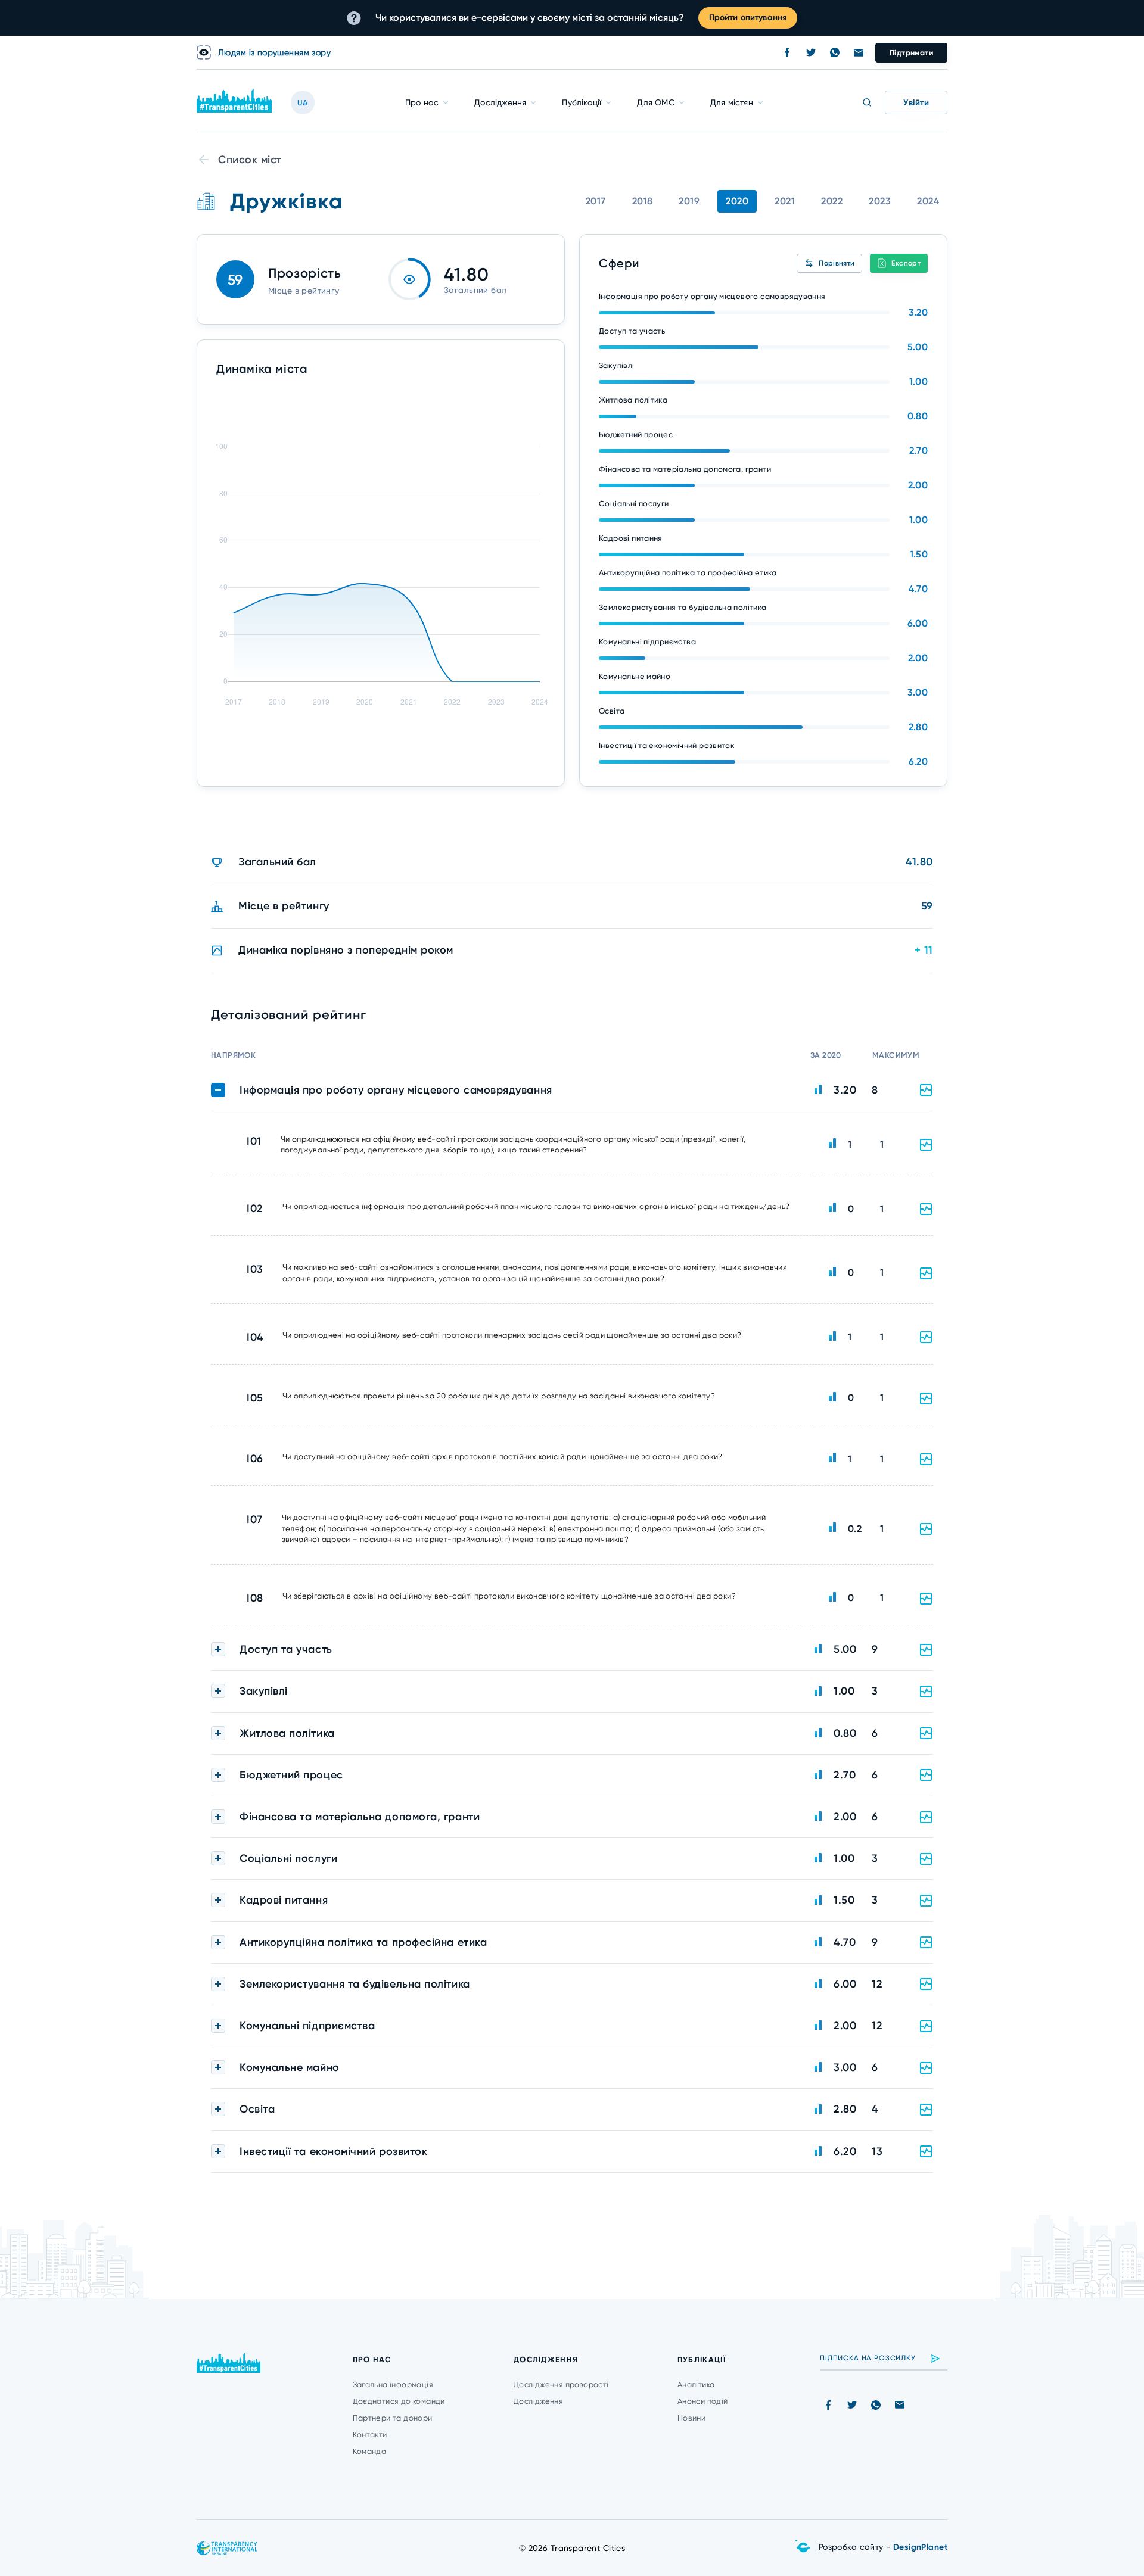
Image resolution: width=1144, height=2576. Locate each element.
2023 (880, 201)
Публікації (582, 102)
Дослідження (500, 102)
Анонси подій (703, 2401)
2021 (785, 201)
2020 (737, 201)
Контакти (370, 2435)
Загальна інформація (393, 2385)
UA (303, 103)
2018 (643, 201)
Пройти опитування (748, 18)
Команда (370, 2451)
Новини (691, 2418)
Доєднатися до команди (399, 2401)
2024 (928, 201)
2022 (832, 201)
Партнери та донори (393, 2418)
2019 (689, 201)
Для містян (732, 102)
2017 (596, 201)
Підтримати (911, 53)
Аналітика (696, 2385)
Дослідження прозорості (561, 2385)
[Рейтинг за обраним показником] (926, 1145)
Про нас (422, 102)
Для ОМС (655, 102)
